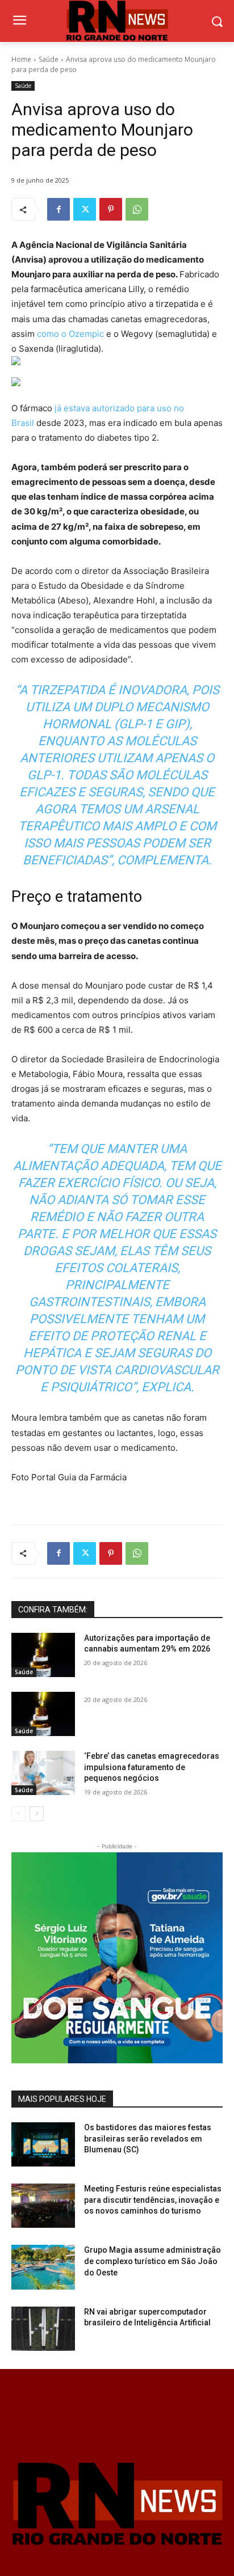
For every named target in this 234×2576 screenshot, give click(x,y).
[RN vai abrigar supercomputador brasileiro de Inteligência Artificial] (43, 2329)
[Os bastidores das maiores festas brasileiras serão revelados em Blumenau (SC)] (43, 2144)
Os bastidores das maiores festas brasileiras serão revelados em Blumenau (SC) (148, 2138)
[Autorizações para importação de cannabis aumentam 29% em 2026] (43, 1655)
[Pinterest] (111, 209)
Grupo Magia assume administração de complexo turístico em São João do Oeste (152, 2261)
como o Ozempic (70, 334)
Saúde (49, 59)
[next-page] (37, 1814)
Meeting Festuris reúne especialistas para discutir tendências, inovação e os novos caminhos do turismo (153, 2200)
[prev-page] (18, 1814)
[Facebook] (58, 209)
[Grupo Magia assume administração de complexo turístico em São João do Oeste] (43, 2267)
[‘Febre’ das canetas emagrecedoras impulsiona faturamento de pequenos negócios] (43, 1773)
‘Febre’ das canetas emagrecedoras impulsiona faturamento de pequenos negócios (152, 1767)
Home (21, 59)
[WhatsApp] (137, 209)
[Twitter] (85, 209)
